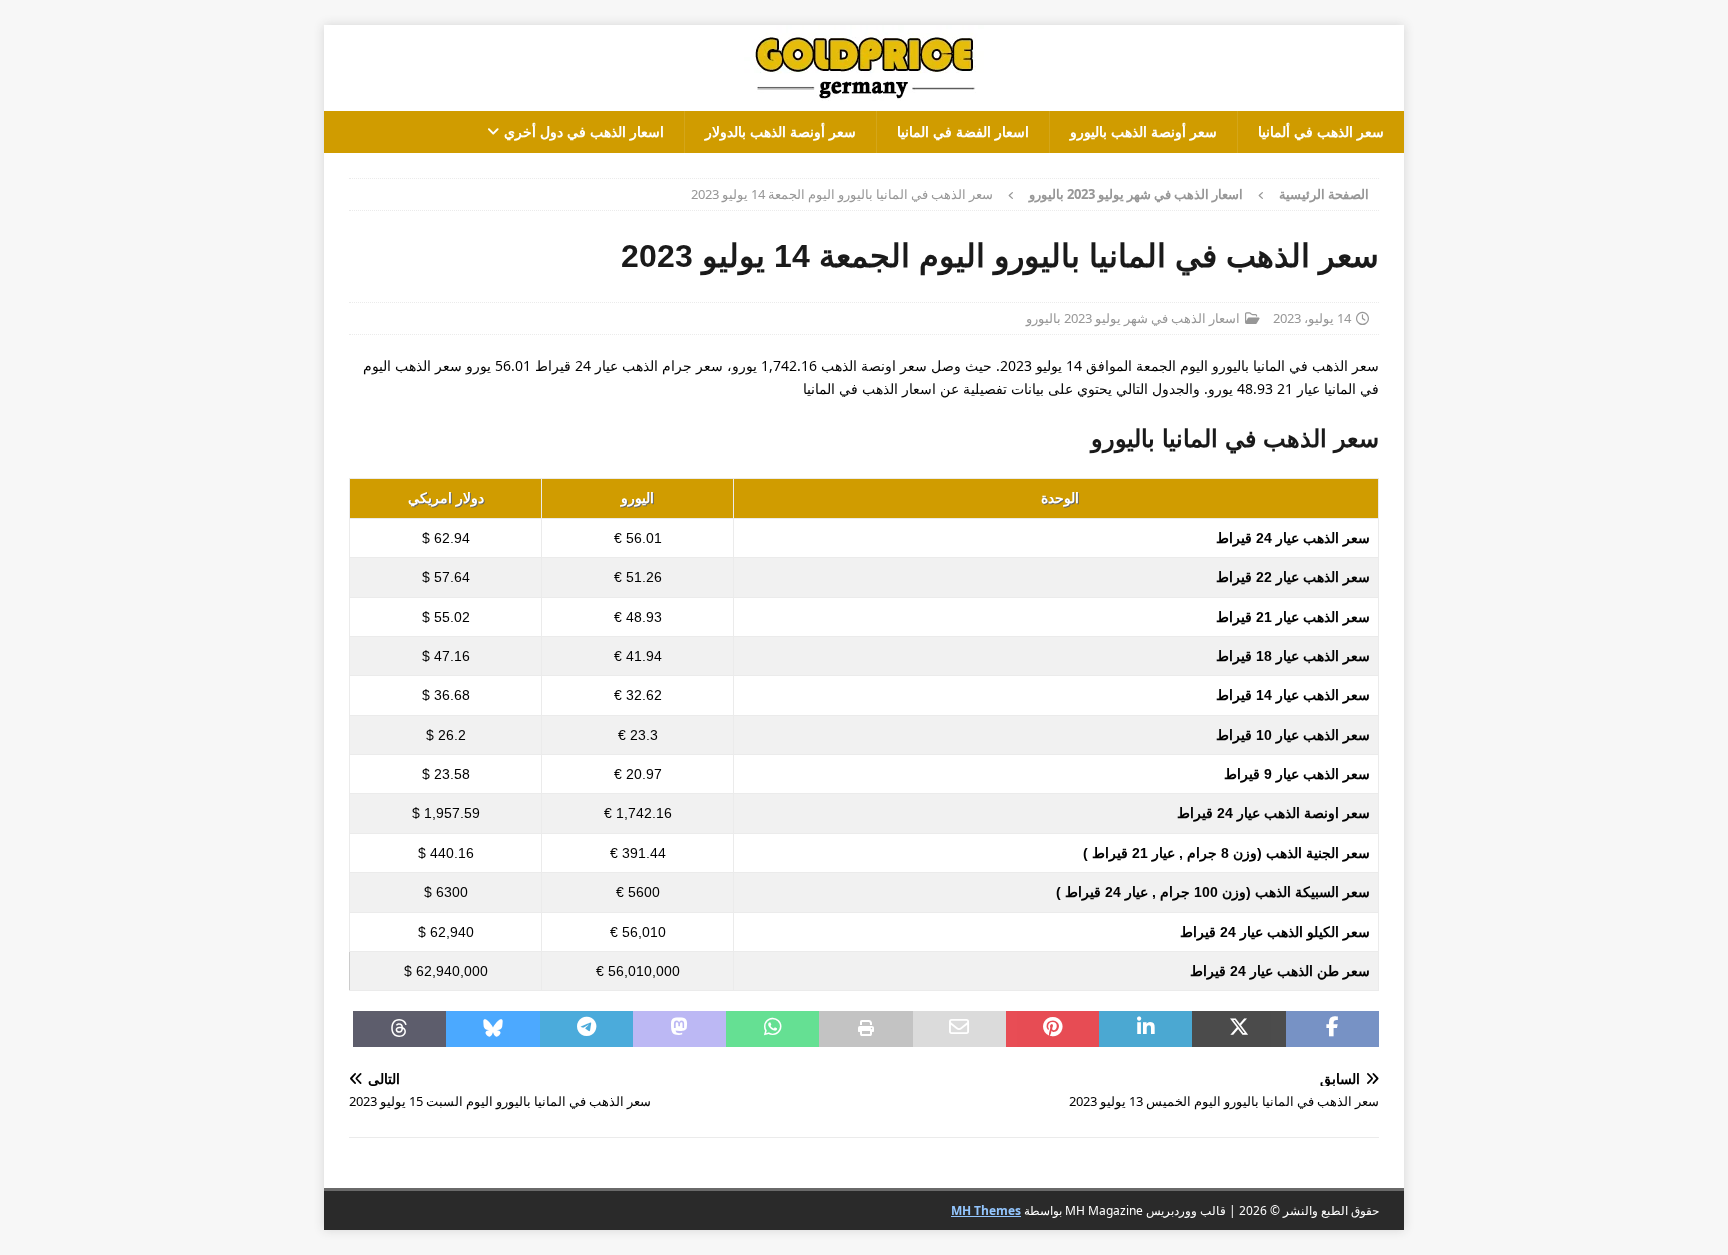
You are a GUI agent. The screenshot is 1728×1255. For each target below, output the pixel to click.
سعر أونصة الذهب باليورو (1143, 131)
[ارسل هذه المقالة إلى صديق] (959, 1029)
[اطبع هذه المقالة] (865, 1029)
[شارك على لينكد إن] (1145, 1029)
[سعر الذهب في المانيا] (864, 99)
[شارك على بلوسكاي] (492, 1029)
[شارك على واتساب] (772, 1029)
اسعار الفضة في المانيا (963, 131)
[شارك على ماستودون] (679, 1029)
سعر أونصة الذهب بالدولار (780, 131)
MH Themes (986, 1210)
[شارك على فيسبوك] (1332, 1029)
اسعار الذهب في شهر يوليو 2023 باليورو (1133, 318)
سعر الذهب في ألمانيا (1321, 131)
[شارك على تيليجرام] (586, 1029)
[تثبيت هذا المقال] (1052, 1029)
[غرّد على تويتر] (1238, 1029)
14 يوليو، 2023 (1312, 318)
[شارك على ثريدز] (399, 1029)
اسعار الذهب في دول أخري (584, 131)
